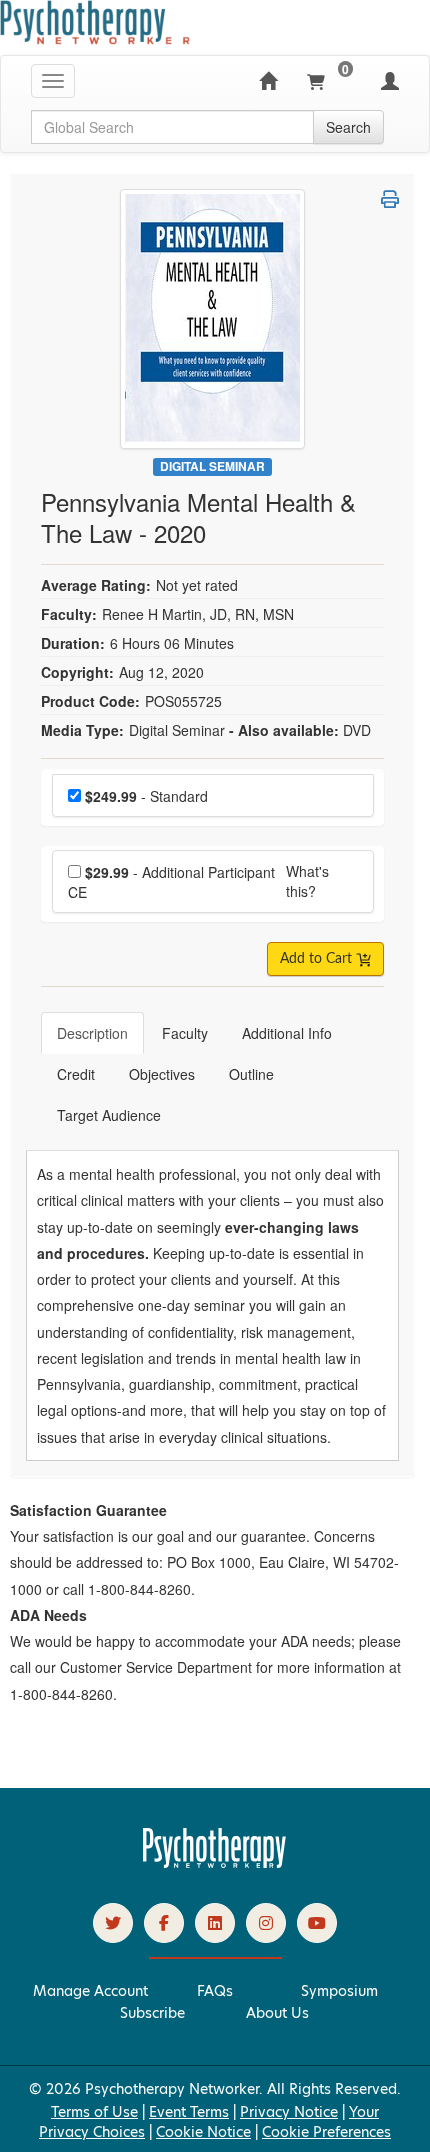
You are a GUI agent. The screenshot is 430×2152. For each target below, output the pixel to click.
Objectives (162, 1074)
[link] (113, 1923)
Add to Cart (318, 959)
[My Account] (390, 81)
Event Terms (189, 2112)
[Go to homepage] (215, 1863)
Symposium (339, 1991)
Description (92, 1033)
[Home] (268, 81)
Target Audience (109, 1115)
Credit (76, 1074)
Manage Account (90, 1991)
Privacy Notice (289, 2112)
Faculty (185, 1033)
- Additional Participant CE (171, 882)
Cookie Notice (203, 2132)
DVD (357, 730)
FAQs (215, 1991)
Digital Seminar (212, 466)
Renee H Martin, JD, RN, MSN (198, 614)
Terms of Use (94, 2112)
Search (348, 127)
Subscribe (152, 2013)
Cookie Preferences (326, 2132)
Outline (251, 1074)
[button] (390, 199)
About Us (277, 2013)
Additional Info (287, 1033)
